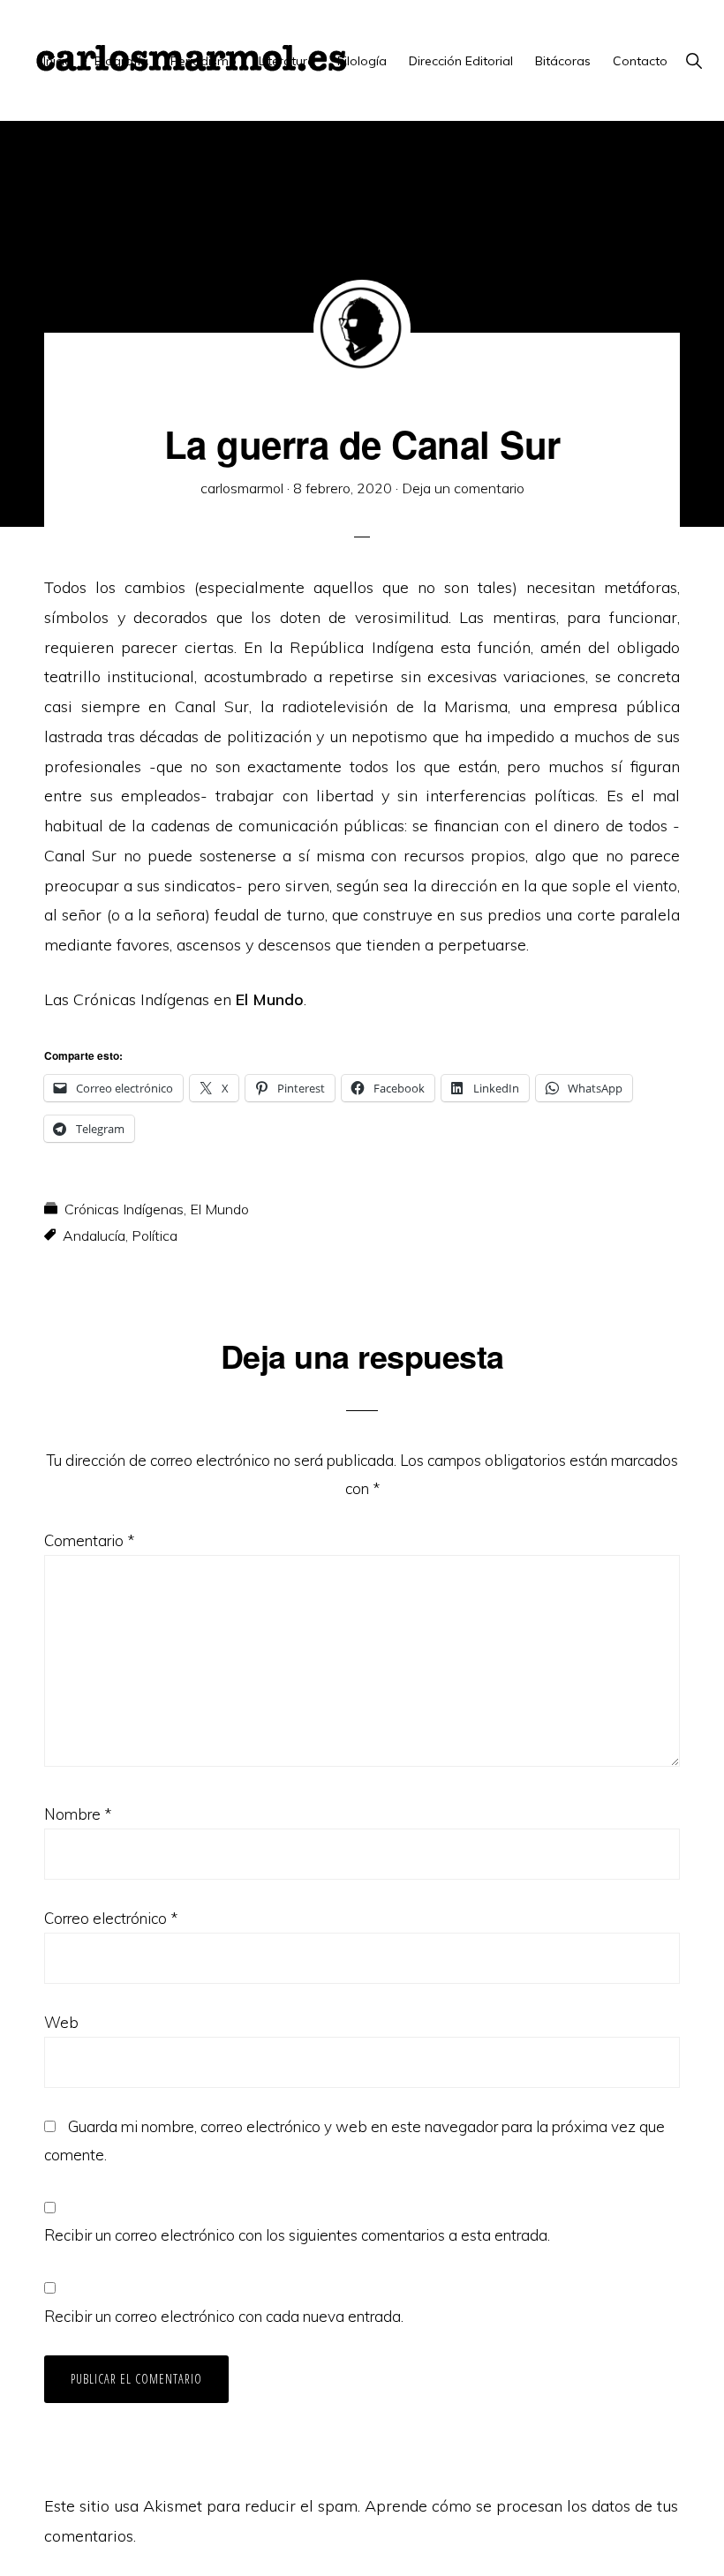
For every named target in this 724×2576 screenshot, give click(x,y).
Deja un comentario (463, 488)
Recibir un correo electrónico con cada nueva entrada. (224, 2316)
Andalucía (94, 1235)
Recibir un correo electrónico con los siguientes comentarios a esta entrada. (297, 2235)
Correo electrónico (111, 1918)
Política (155, 1235)
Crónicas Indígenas (124, 1209)
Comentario (89, 1540)
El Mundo (219, 1209)
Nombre (78, 1814)
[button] (694, 61)
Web (61, 2022)
